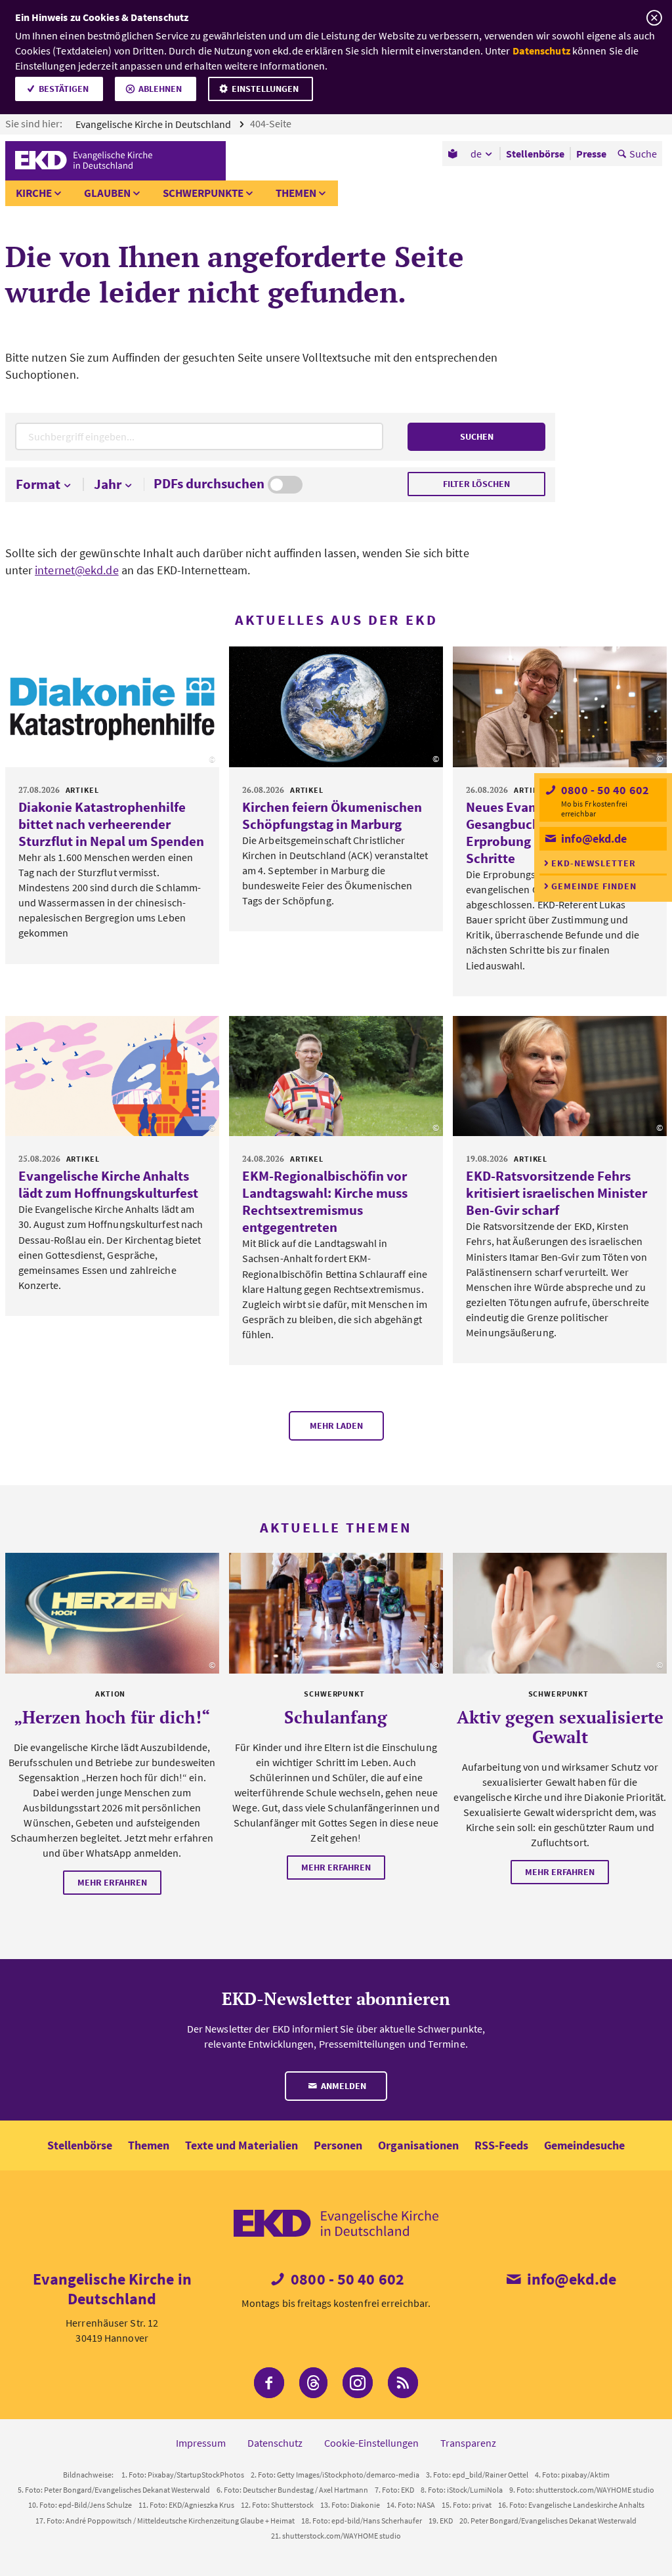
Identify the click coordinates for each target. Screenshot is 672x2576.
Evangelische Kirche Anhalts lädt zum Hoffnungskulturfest (108, 1184)
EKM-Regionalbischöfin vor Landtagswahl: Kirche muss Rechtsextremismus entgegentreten (325, 1201)
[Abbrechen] (654, 18)
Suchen (477, 436)
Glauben (107, 193)
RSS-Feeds (501, 2145)
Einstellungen (265, 89)
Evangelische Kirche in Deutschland (154, 124)
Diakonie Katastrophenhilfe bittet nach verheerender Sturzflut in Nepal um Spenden (111, 824)
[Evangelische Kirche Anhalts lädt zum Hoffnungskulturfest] (112, 1076)
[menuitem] (454, 154)
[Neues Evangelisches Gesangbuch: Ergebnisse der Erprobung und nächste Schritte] (560, 707)
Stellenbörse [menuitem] (535, 154)
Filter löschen (476, 484)
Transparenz (468, 2443)
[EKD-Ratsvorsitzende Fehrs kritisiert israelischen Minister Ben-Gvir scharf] (560, 1076)
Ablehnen (160, 89)
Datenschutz (541, 51)
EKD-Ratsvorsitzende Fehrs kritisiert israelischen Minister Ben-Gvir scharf (556, 1193)
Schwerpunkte (203, 193)
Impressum (201, 2443)
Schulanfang (336, 1717)
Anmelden (343, 2086)
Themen (296, 193)
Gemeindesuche (584, 2145)
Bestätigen (64, 89)
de (476, 154)
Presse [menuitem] (591, 154)
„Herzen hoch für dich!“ (112, 1717)
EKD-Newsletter (594, 863)
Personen (338, 2145)
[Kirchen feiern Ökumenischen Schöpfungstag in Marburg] (336, 707)
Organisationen (418, 2145)
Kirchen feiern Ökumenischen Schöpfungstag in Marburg (332, 815)
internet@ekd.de (77, 570)
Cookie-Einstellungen (371, 2443)
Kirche (34, 193)
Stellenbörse (80, 2145)
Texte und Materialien (241, 2145)
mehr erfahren (112, 1882)
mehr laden (336, 1425)
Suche (643, 154)
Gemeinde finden (594, 886)
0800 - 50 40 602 (604, 790)
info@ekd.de (593, 838)
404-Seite (272, 123)
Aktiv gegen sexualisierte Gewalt (560, 1727)
